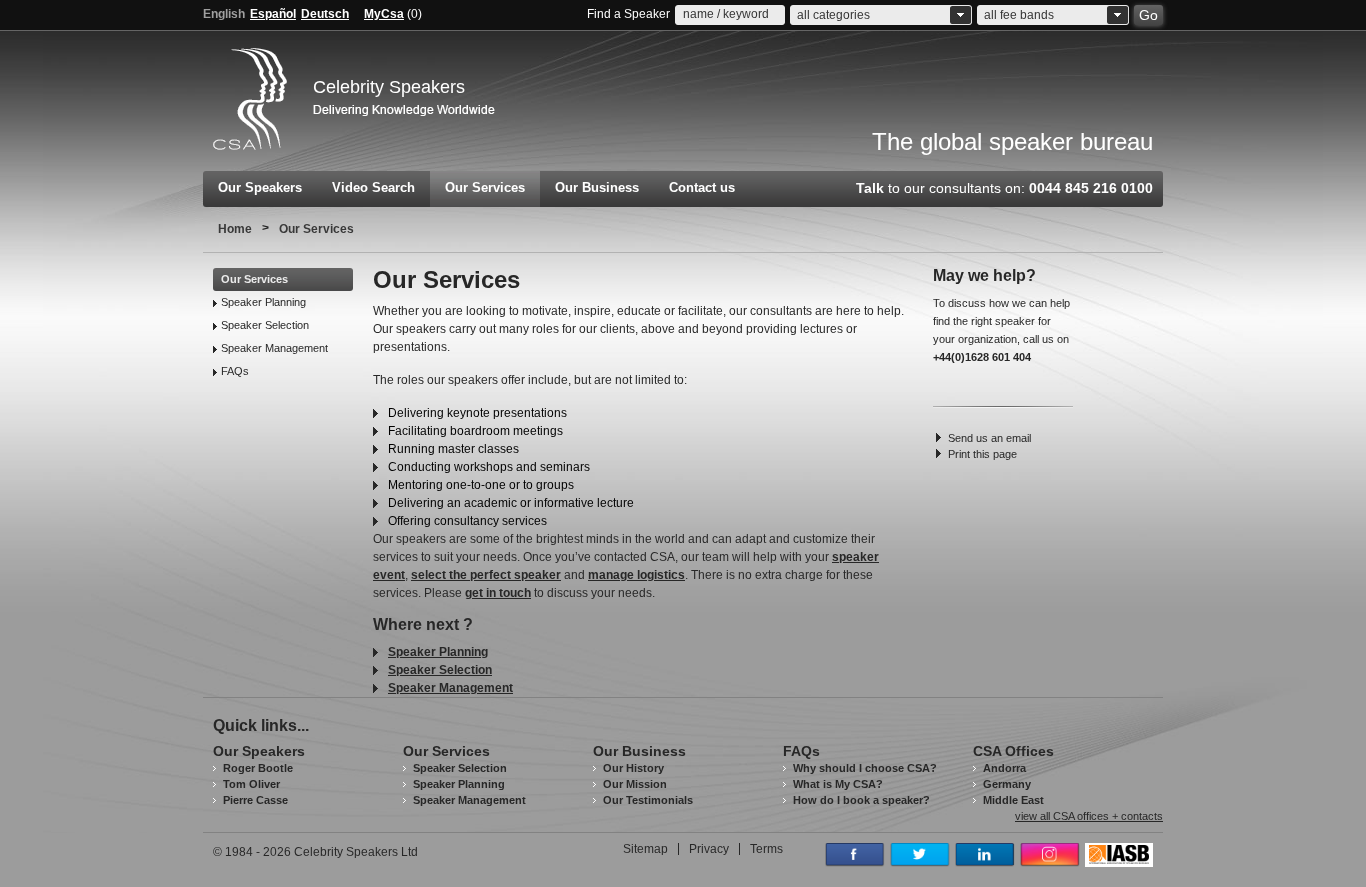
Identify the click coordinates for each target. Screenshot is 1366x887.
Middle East (1013, 800)
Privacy (709, 849)
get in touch (498, 593)
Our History (633, 768)
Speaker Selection (265, 325)
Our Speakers (260, 187)
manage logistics (636, 575)
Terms (766, 849)
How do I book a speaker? (861, 800)
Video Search (373, 187)
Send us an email (989, 438)
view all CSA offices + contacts (1089, 816)
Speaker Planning (263, 302)
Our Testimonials (648, 800)
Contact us (702, 187)
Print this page (982, 454)
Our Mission (635, 784)
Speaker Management (274, 348)
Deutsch (325, 14)
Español (273, 14)
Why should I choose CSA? (865, 768)
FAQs (235, 371)
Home (235, 229)
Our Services (485, 187)
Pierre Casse (255, 800)
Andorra (1004, 768)
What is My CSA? (838, 784)
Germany (1007, 784)
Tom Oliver (251, 784)
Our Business (597, 187)
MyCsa (384, 14)
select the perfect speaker (486, 575)
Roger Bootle (258, 768)
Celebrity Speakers (389, 87)
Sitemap (645, 849)
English (224, 14)
